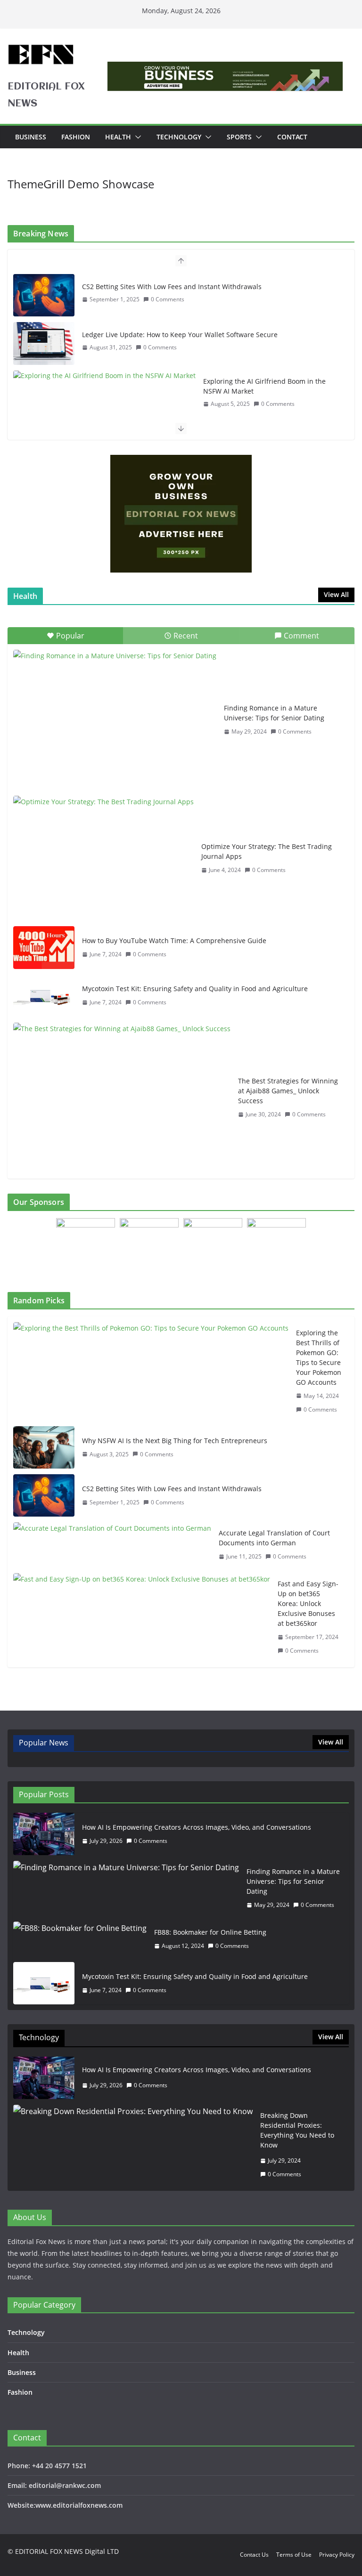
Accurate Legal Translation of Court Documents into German (274, 1538)
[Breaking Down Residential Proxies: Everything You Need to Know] (133, 2145)
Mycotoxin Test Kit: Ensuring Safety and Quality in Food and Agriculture (195, 989)
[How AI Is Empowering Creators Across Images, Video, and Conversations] (44, 1834)
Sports (239, 137)
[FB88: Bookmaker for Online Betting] (80, 1939)
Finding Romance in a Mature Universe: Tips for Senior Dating (274, 713)
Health (118, 137)
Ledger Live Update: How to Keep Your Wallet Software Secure (180, 335)
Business (31, 137)
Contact (292, 137)
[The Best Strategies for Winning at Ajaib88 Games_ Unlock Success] (122, 1098)
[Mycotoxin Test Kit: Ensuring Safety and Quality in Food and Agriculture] (44, 996)
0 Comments (168, 299)
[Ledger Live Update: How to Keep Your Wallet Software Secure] (44, 343)
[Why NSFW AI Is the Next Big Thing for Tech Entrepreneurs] (44, 1447)
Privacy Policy (337, 2555)
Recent (186, 636)
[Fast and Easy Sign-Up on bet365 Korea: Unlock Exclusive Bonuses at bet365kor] (142, 1617)
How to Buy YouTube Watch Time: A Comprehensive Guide (174, 941)
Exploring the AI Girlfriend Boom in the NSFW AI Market (264, 386)
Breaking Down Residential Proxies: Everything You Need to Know (297, 2130)
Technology (179, 137)
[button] (136, 137)
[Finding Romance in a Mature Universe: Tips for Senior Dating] (115, 720)
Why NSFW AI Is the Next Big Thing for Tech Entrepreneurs (175, 1441)
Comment (301, 636)
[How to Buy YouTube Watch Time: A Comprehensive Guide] (44, 947)
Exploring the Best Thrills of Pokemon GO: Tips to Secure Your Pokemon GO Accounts (319, 1357)
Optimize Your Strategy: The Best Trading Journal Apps (267, 851)
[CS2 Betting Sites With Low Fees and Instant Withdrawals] (44, 295)
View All (336, 594)
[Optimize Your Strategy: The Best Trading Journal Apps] (103, 858)
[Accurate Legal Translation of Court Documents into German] (112, 1545)
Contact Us (254, 2555)
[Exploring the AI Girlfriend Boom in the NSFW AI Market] (104, 375)
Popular (70, 636)
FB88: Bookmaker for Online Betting (210, 1932)
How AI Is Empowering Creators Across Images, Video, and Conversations (197, 1827)
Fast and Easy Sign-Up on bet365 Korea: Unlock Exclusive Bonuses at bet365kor (308, 1603)
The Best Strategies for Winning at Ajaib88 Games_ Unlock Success (288, 1091)
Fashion (76, 137)
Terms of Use (294, 2555)
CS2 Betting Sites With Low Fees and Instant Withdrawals (172, 287)
